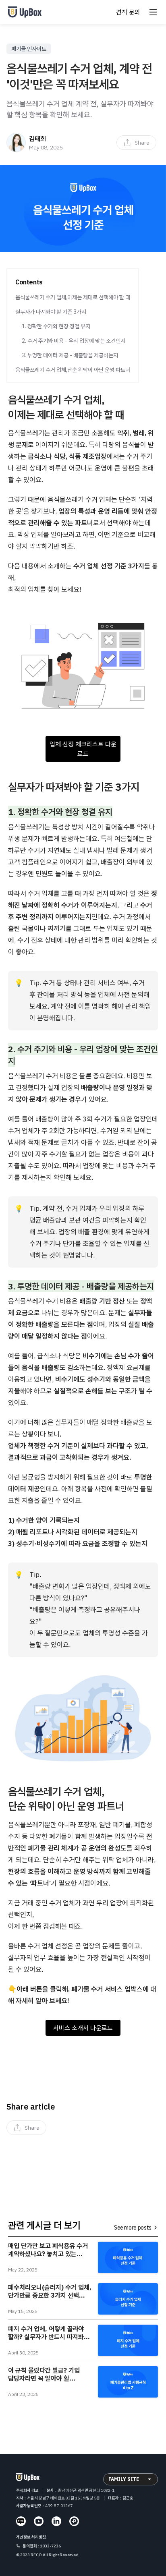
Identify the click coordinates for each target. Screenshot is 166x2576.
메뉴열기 (153, 12)
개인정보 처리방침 (31, 2537)
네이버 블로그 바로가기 (21, 2521)
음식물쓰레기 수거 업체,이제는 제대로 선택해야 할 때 (73, 297)
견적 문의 (128, 12)
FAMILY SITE (124, 2479)
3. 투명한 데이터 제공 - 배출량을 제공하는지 (70, 355)
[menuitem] (136, 143)
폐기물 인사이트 (29, 49)
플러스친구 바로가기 (74, 2521)
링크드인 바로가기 (56, 2521)
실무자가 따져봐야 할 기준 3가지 (51, 312)
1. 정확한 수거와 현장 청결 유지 (56, 326)
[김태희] (16, 143)
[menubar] (136, 143)
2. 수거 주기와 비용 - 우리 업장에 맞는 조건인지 (74, 341)
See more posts (133, 2228)
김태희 (37, 139)
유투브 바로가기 (39, 2521)
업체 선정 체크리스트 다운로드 (83, 749)
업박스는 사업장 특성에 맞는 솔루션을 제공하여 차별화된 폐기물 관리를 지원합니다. (27, 12)
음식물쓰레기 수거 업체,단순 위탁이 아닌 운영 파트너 (73, 370)
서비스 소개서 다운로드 (83, 2028)
